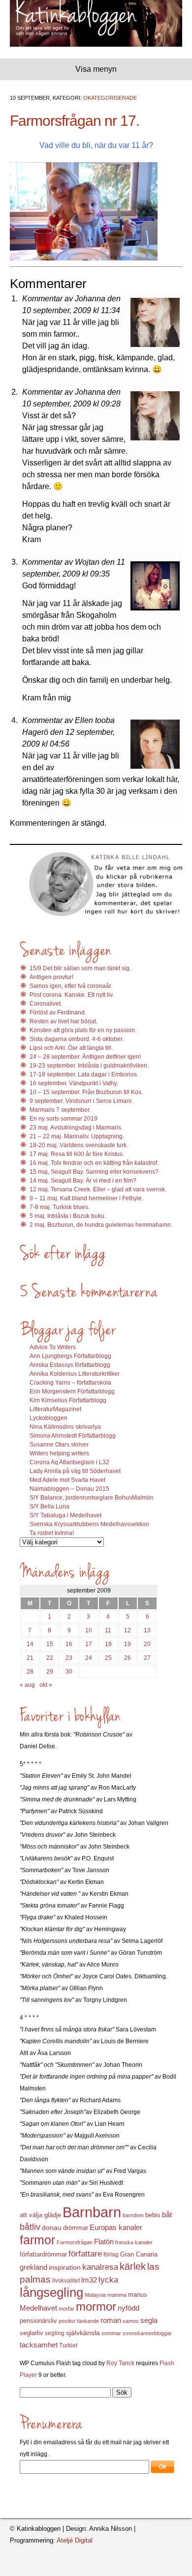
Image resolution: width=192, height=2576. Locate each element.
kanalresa (100, 2267)
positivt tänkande (79, 2321)
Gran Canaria (139, 2255)
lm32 (89, 2280)
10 (89, 1630)
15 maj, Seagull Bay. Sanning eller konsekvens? (94, 1172)
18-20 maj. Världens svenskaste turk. (79, 1145)
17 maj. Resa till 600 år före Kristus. (77, 1154)
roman (111, 2320)
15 (50, 1644)
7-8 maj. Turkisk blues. (60, 1207)
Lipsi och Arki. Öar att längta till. (71, 1048)
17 (89, 1644)
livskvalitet (66, 2281)
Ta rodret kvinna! (52, 1533)
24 (89, 1658)
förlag (111, 2255)
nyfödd (128, 2308)
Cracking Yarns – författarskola (70, 1383)
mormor (96, 2306)
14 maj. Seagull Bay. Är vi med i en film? (83, 1181)
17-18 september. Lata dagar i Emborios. (84, 1074)
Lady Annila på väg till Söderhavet (75, 1471)
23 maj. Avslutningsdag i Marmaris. (76, 1128)
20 (147, 1644)
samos (131, 2321)
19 (128, 1644)
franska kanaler (134, 2242)
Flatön (104, 2242)
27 (147, 1658)
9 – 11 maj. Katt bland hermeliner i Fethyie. (86, 1198)
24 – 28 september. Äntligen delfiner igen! (85, 1057)
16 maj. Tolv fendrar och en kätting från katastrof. (94, 1163)
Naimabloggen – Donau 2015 (69, 1489)
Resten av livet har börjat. (64, 1021)
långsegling (51, 2292)
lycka (108, 2280)
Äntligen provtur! (51, 977)
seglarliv (32, 2333)
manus (138, 2295)
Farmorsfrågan (75, 2242)
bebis (153, 2215)
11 (108, 1630)
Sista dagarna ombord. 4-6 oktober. (77, 1039)
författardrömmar (43, 2254)
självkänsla (83, 2333)
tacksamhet (39, 2345)
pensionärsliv (38, 2321)
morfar (66, 2309)
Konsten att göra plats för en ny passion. (83, 1030)
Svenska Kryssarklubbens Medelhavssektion (89, 1524)
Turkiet (68, 2345)
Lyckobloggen (48, 1418)
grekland (33, 2267)
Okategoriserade (110, 98)
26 (128, 1658)
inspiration (65, 2267)
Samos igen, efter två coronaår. (71, 986)
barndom (133, 2215)
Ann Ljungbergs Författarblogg (70, 1356)
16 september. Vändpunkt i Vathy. (74, 1083)
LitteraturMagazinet (55, 1409)
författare (85, 2254)
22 (50, 1658)
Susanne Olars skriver (59, 1445)
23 (69, 1658)
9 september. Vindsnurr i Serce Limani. (81, 1101)
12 (128, 1630)
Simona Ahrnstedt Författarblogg (73, 1436)
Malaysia (95, 2295)
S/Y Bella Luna (49, 1506)
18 (108, 1644)
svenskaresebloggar (147, 2333)
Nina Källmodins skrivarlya (65, 1427)
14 (30, 1644)
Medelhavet (38, 2308)
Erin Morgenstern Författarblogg (72, 1391)
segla (149, 2320)
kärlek (133, 2266)
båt (167, 2215)
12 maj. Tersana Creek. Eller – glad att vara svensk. (98, 1189)
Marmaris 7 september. (60, 1110)
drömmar (76, 2228)
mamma (117, 2295)
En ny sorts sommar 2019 (64, 1119)
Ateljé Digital (75, 2540)
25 (108, 1658)
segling (55, 2333)
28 (30, 1672)
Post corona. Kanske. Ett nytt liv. (72, 995)
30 (69, 1672)
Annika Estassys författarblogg (70, 1365)
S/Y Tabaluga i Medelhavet (65, 1515)
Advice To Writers (53, 1347)
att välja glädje (40, 2215)
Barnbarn (92, 2212)
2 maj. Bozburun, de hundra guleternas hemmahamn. (101, 1225)
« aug (27, 1685)
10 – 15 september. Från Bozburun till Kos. (86, 1092)
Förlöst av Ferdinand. (58, 1013)
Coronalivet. (46, 1004)
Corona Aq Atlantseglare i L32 (69, 1462)
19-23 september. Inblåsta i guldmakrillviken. (89, 1066)
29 (50, 1672)
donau (52, 2228)
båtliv (30, 2227)
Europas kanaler (116, 2228)
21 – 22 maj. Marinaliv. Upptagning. (77, 1136)
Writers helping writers (59, 1453)
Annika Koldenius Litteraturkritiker (75, 1374)
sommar (111, 2333)
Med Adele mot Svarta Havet (67, 1480)
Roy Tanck (120, 2363)
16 (69, 1644)
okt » (46, 1685)
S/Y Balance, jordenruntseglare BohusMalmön (92, 1498)
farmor (37, 2240)
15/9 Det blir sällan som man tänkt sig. (80, 968)
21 (30, 1658)
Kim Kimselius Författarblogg (68, 1400)
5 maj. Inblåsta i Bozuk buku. (68, 1216)
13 (147, 1630)
